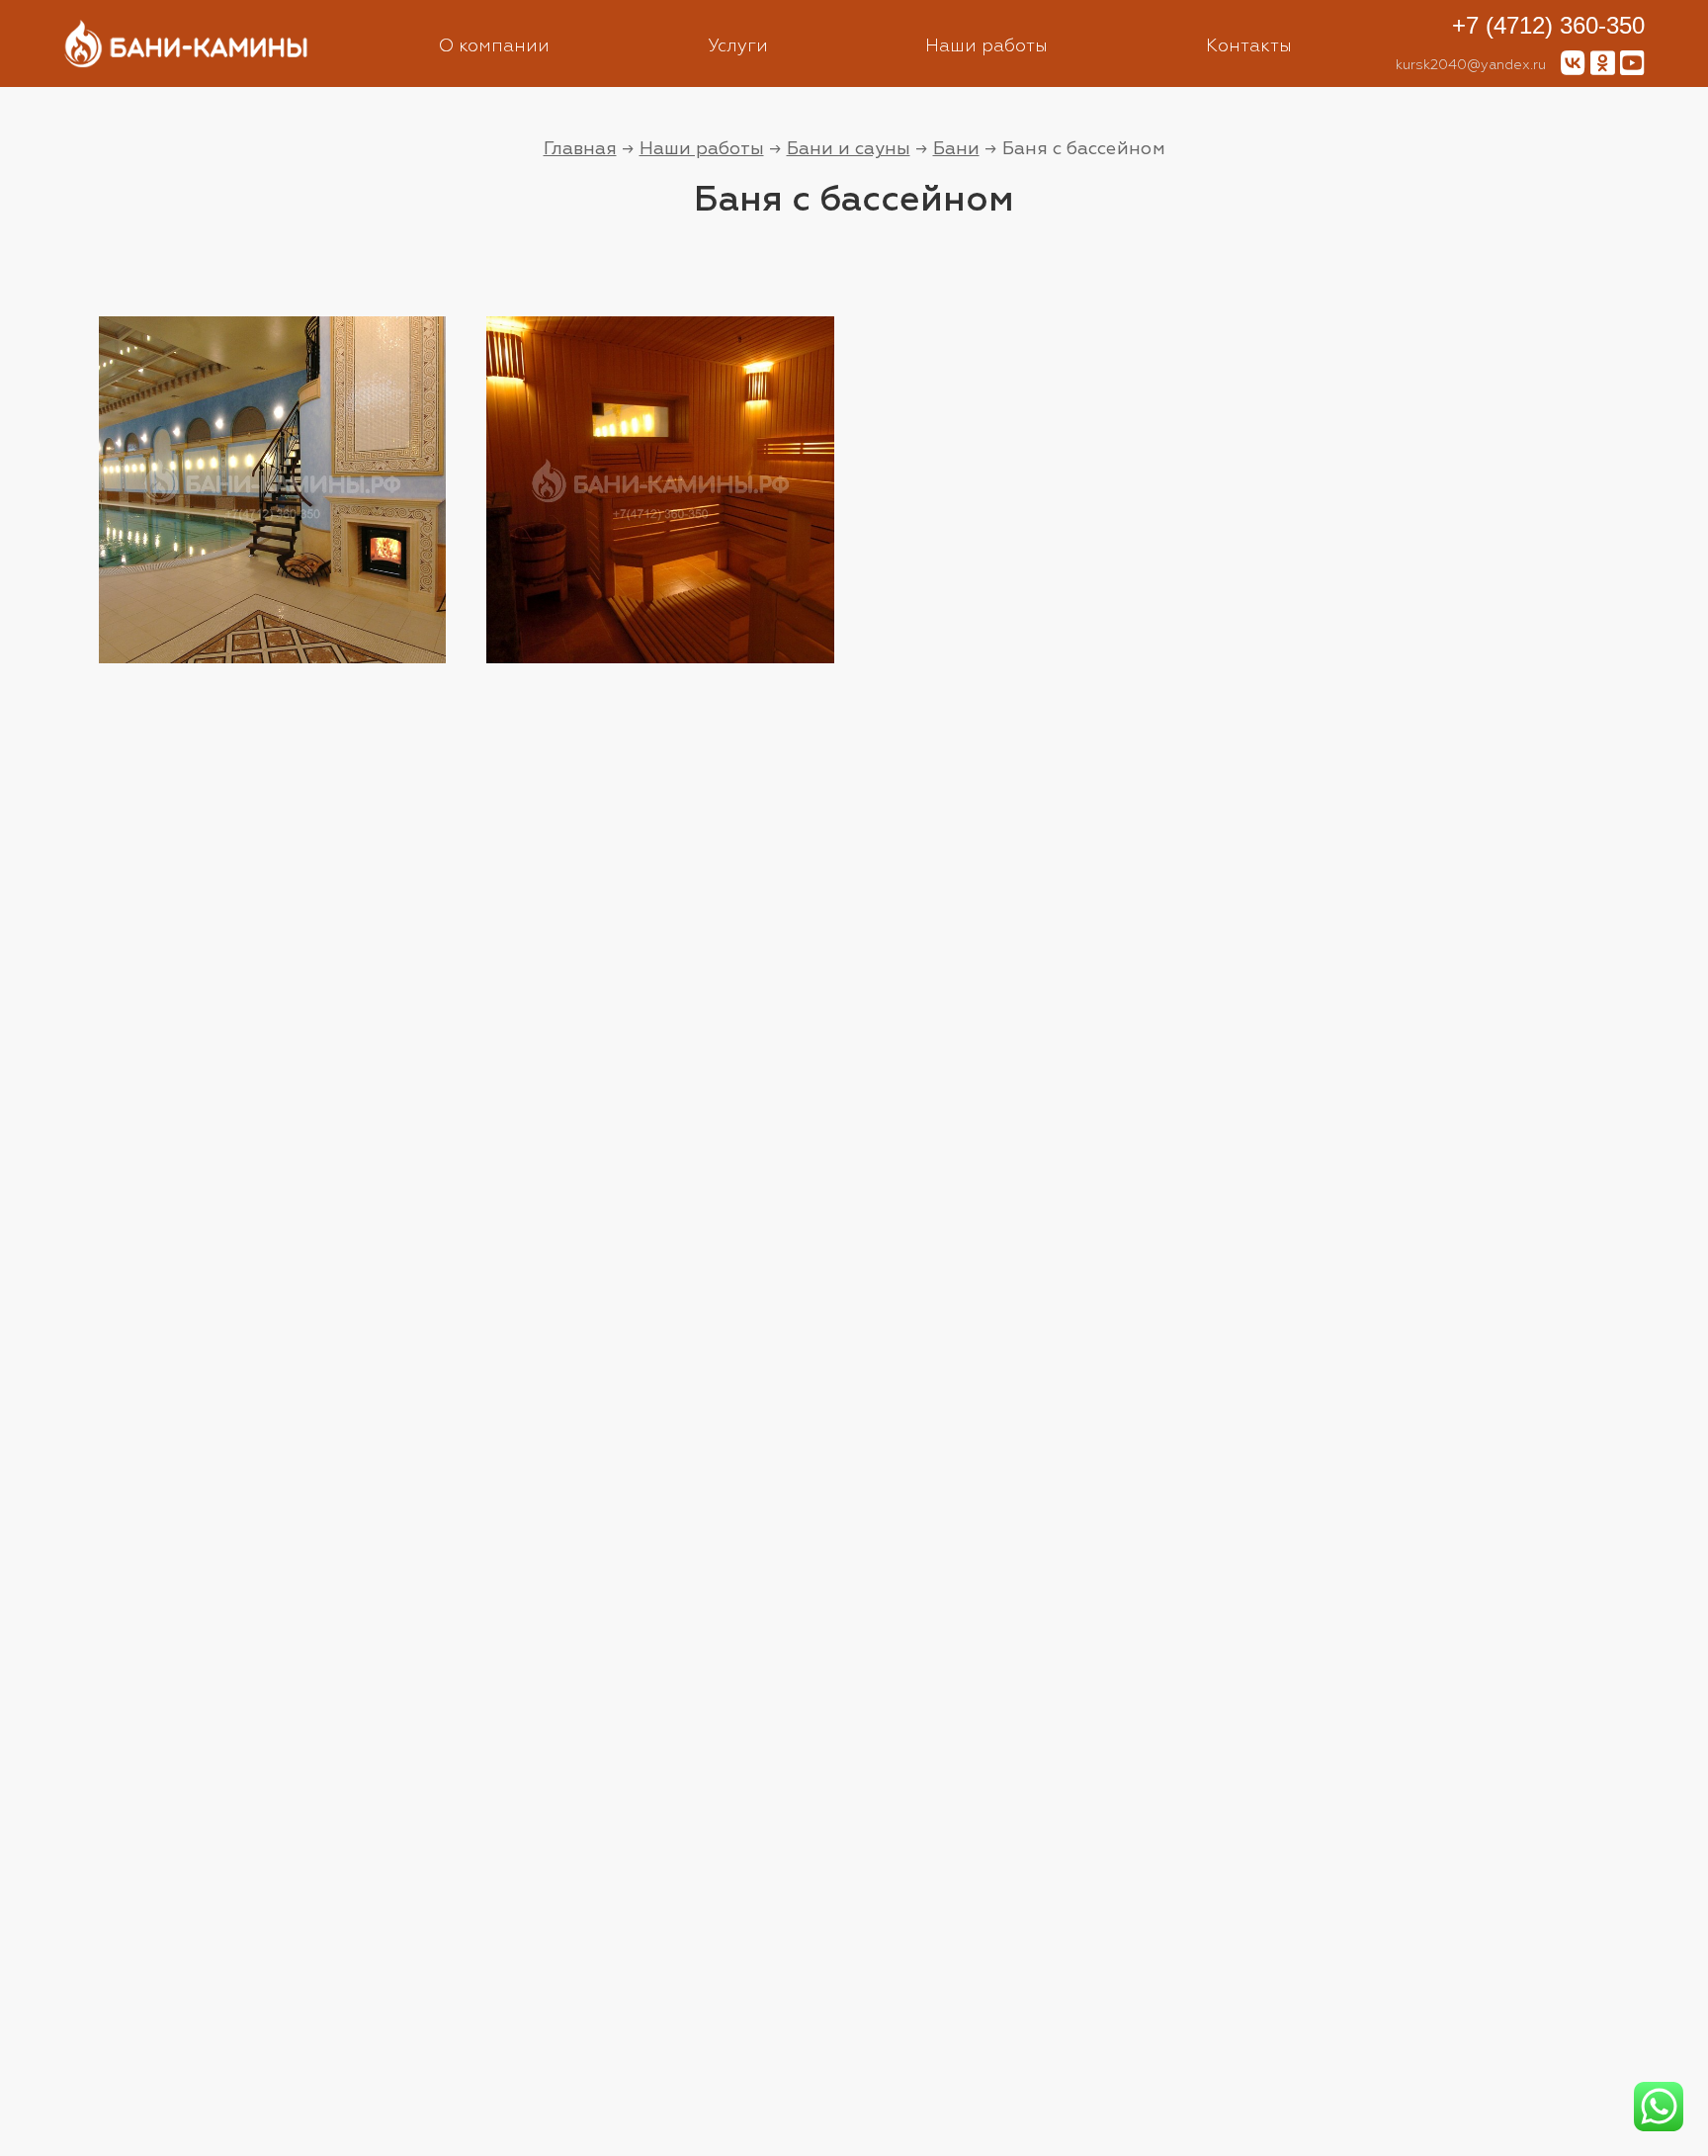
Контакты (1249, 46)
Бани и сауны (849, 149)
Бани (956, 149)
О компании (494, 46)
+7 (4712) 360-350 (1548, 25)
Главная (580, 149)
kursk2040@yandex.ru (1471, 65)
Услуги (738, 46)
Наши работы (986, 46)
